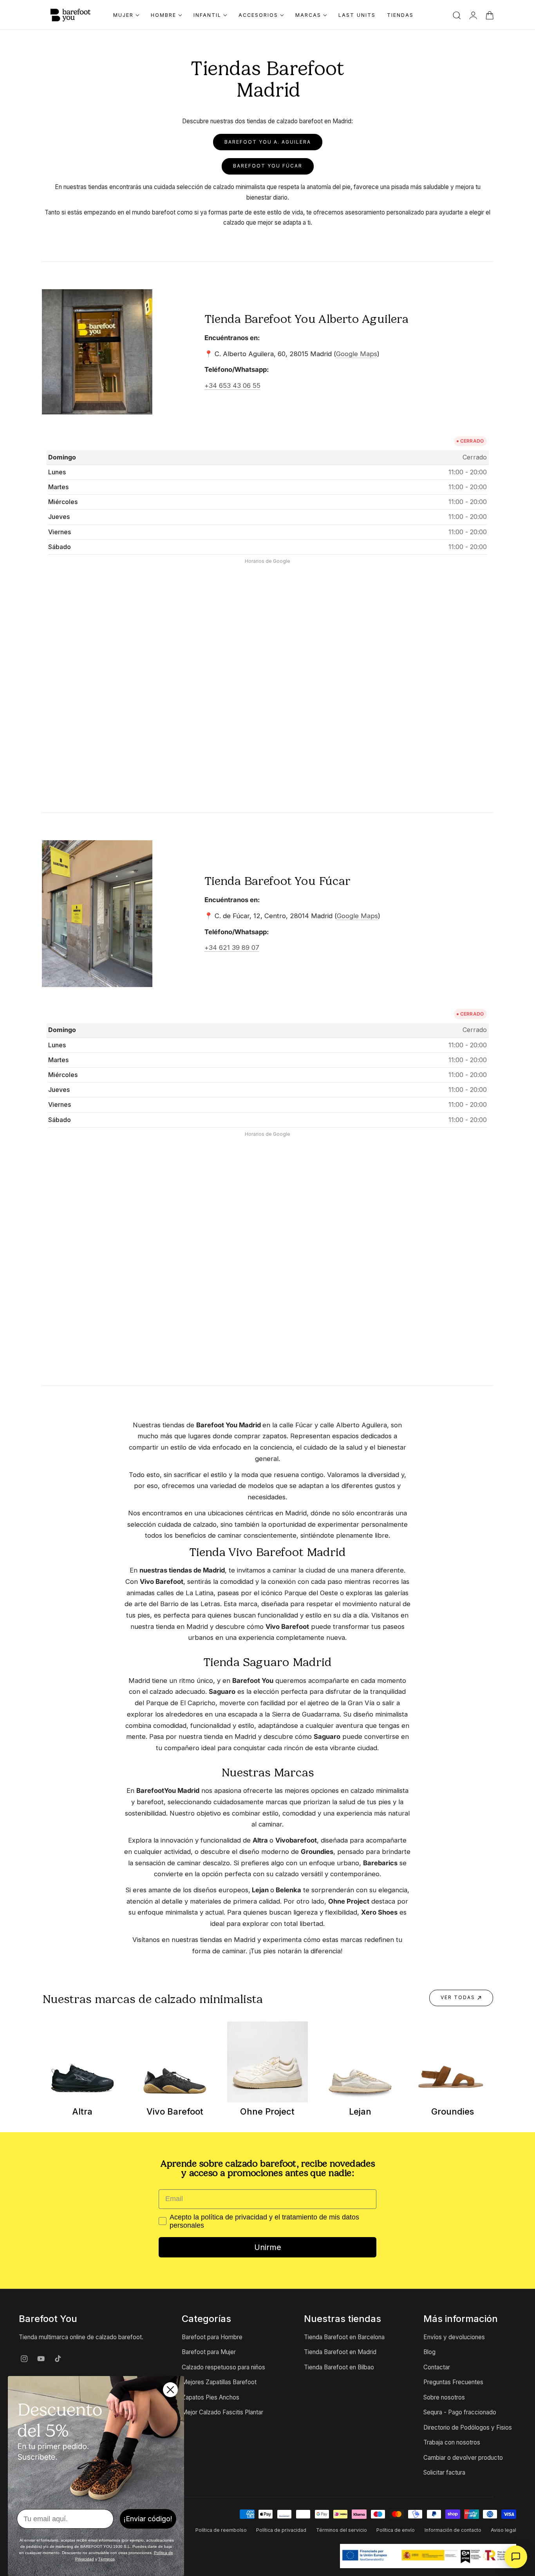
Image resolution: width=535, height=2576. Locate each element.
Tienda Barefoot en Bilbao (339, 2367)
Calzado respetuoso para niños (223, 2367)
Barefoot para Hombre (212, 2337)
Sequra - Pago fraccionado (460, 2412)
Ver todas (458, 1998)
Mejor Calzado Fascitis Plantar (222, 2412)
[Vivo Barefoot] (175, 2062)
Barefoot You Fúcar (268, 166)
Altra (82, 2111)
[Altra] (82, 2062)
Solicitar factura (444, 2472)
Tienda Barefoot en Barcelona (344, 2337)
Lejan (360, 2111)
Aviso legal (503, 2530)
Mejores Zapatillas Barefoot (219, 2382)
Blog (429, 2352)
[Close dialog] (170, 2390)
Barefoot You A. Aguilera (268, 142)
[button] (457, 15)
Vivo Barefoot (175, 2111)
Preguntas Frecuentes (453, 2382)
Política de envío (396, 2530)
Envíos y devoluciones (454, 2337)
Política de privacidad (281, 2530)
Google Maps (357, 354)
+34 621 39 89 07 (232, 948)
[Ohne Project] (268, 2062)
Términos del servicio (342, 2530)
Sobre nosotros (444, 2397)
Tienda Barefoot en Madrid (340, 2352)
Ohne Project (267, 2111)
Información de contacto (453, 2530)
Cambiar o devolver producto (463, 2458)
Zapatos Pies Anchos (211, 2397)
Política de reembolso (221, 2530)
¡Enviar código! (148, 2519)
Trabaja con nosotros (452, 2442)
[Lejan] (360, 2062)
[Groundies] (453, 2062)
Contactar (437, 2367)
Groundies (453, 2111)
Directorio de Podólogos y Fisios (468, 2427)
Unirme (268, 2247)
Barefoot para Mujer (209, 2352)
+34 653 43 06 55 (232, 385)
